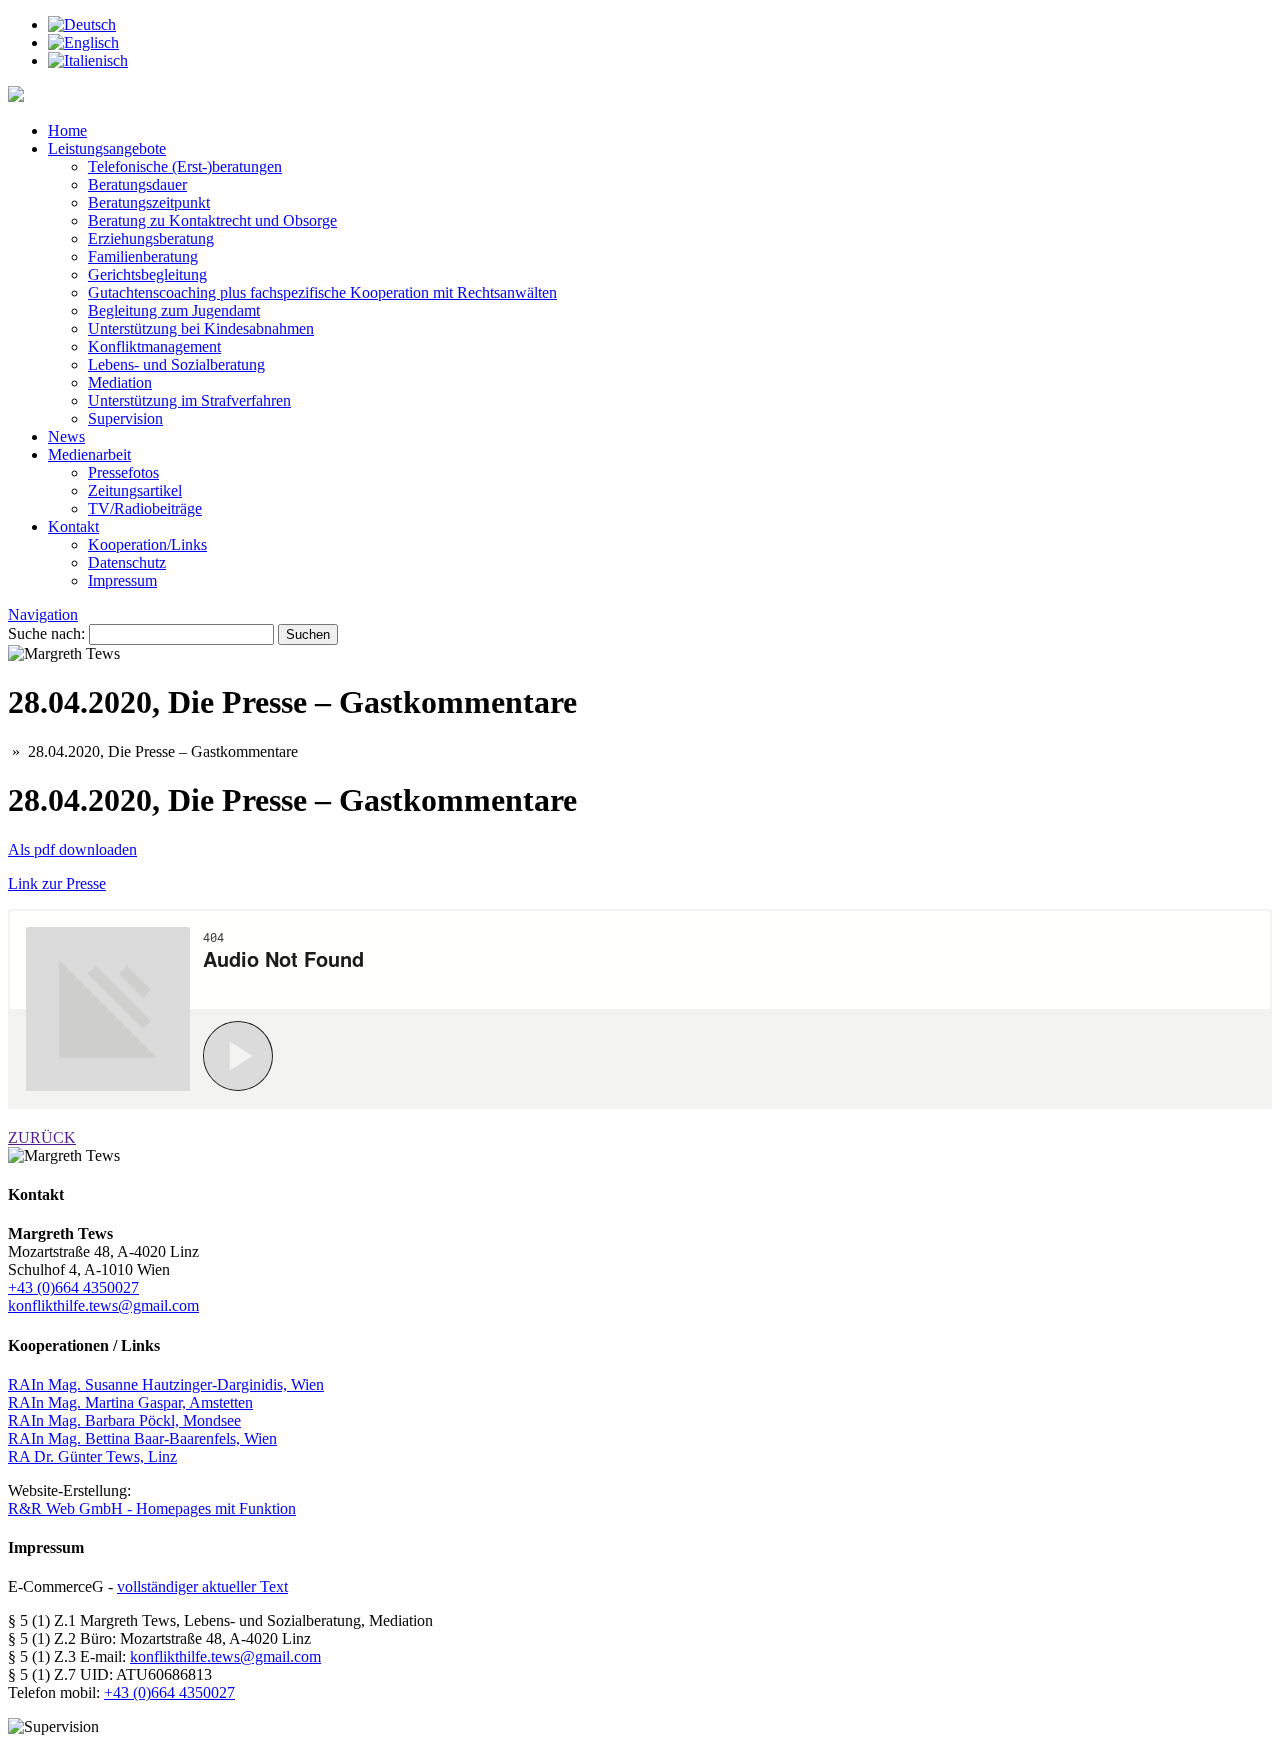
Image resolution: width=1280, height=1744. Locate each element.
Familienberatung (143, 256)
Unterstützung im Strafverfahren (189, 400)
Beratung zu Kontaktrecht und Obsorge (212, 220)
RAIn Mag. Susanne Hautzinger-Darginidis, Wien (166, 1384)
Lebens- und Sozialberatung (176, 364)
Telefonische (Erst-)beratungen (185, 166)
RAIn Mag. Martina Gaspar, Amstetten (130, 1402)
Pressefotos (123, 472)
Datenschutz (127, 562)
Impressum (122, 580)
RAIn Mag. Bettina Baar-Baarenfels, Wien (142, 1438)
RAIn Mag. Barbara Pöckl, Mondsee (124, 1420)
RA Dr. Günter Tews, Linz (92, 1456)
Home (67, 130)
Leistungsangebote (107, 148)
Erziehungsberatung (151, 238)
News (66, 436)
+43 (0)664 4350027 (73, 1287)
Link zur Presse (57, 883)
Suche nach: (46, 633)
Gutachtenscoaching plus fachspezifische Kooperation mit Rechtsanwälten (322, 292)
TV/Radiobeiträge (145, 508)
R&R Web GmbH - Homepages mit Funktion (152, 1508)
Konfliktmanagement (154, 346)
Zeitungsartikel (135, 490)
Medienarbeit (89, 454)
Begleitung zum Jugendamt (174, 310)
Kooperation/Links (147, 544)
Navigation (43, 614)
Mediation (120, 382)
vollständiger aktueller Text (202, 1586)
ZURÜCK (42, 1137)
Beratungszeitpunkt (149, 202)
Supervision (125, 418)
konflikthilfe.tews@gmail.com (103, 1305)
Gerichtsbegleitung (147, 274)
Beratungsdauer (137, 184)
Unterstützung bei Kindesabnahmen (201, 328)
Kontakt (73, 526)
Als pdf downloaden (72, 849)
